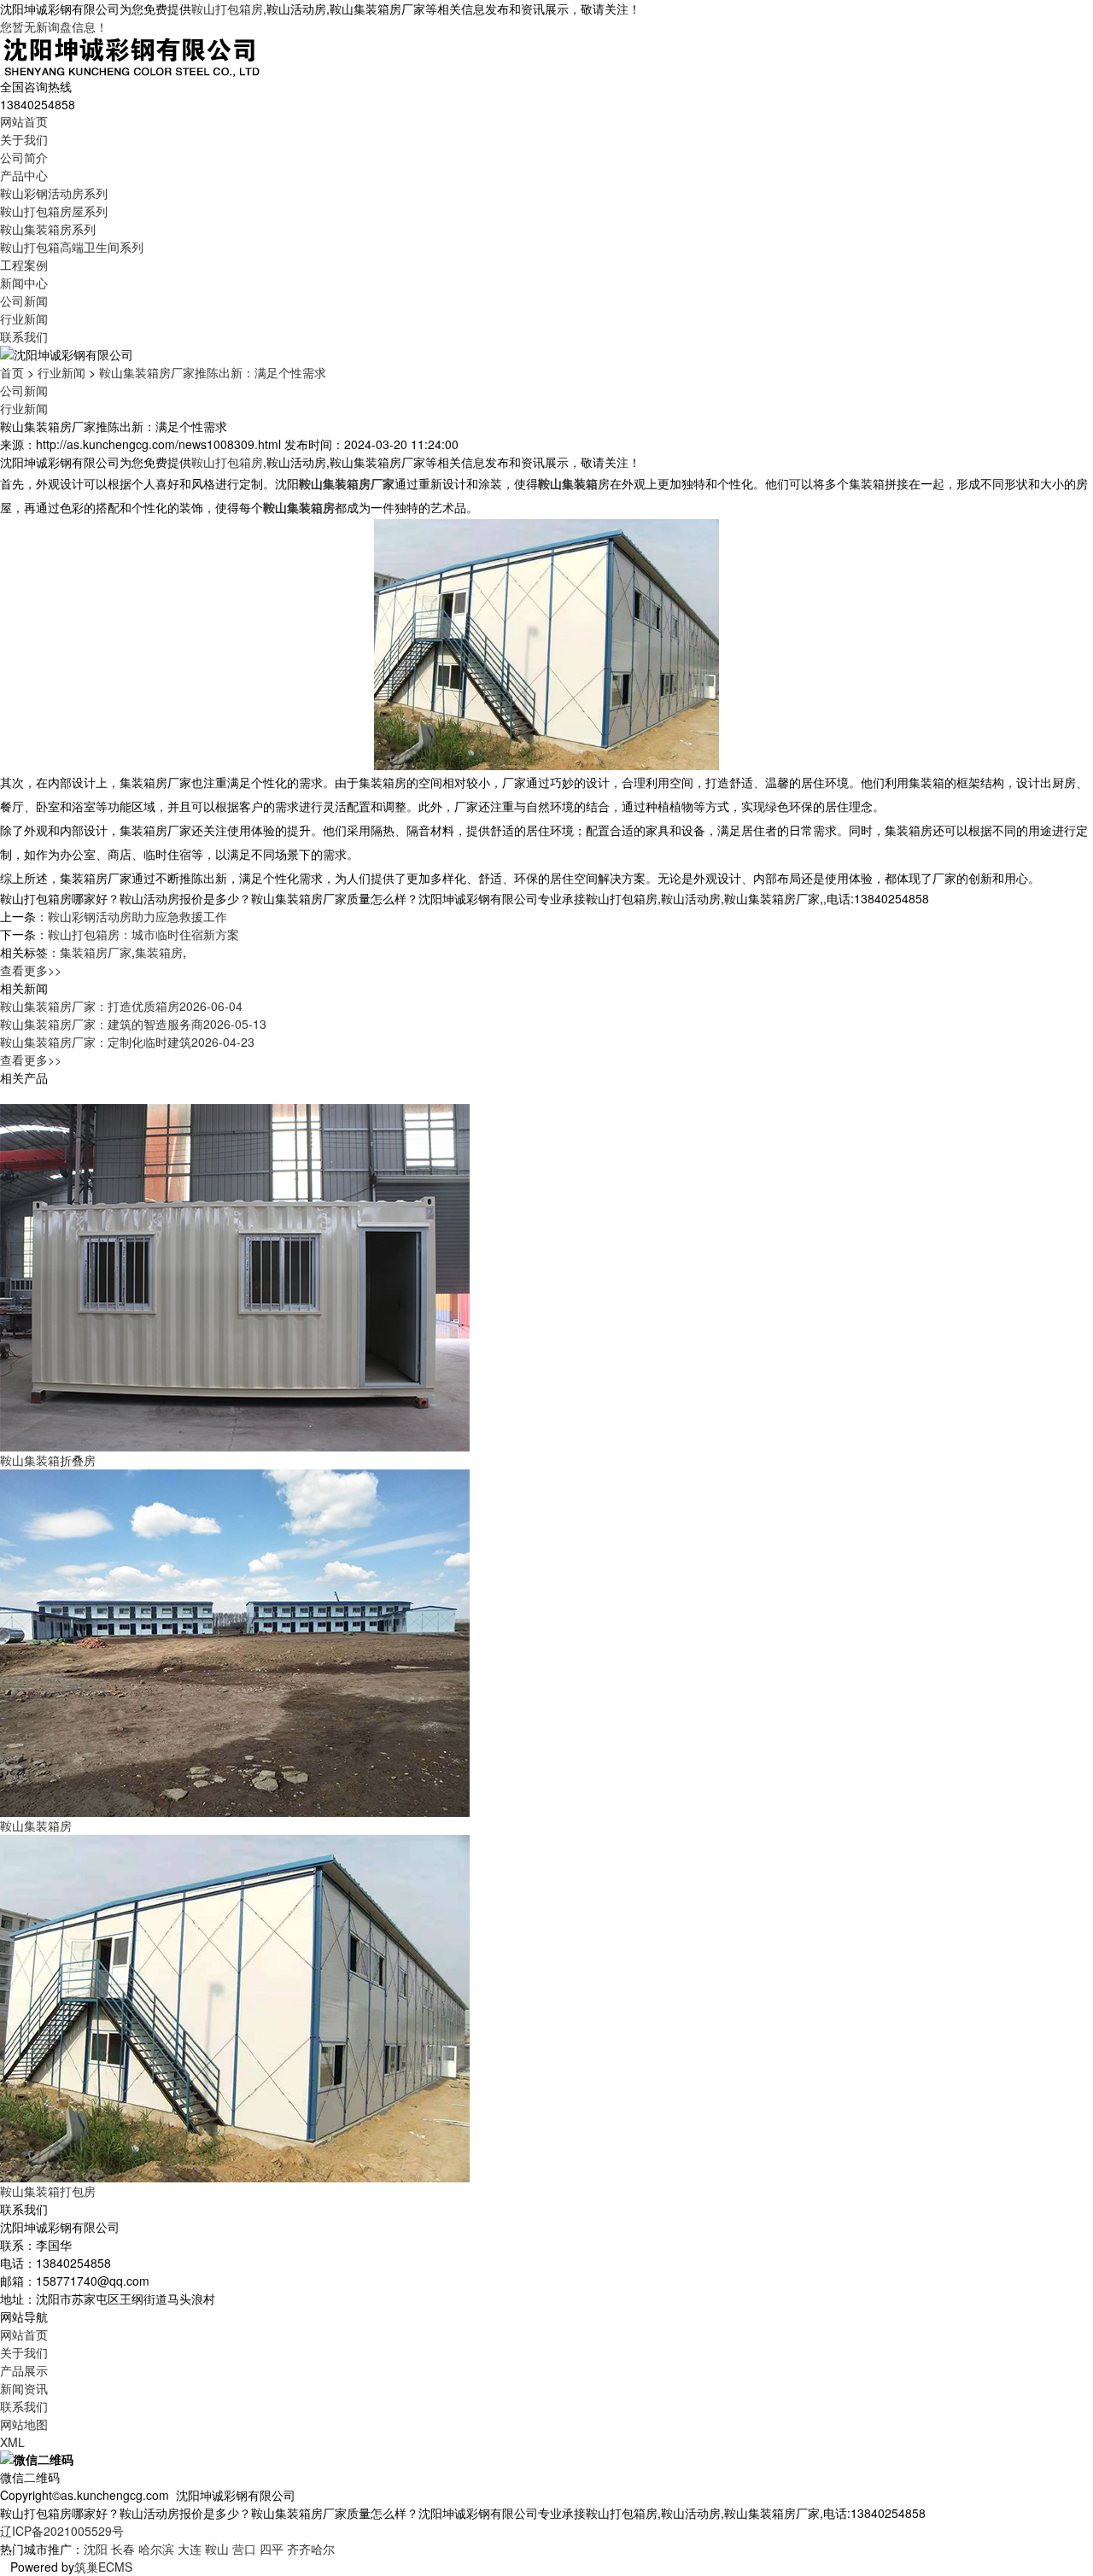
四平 (272, 2549)
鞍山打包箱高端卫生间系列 (72, 247)
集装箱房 (159, 952)
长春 (123, 2549)
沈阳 (96, 2549)
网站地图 (24, 2424)
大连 (190, 2549)
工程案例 (24, 265)
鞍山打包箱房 (227, 9)
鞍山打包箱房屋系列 (54, 211)
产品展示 (24, 2370)
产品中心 (24, 175)
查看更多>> (31, 970)
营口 (244, 2549)
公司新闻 (24, 301)
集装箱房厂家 (96, 952)
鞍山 (217, 2549)
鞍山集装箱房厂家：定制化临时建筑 (127, 1042)
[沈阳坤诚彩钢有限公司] (132, 55)
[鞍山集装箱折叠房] (235, 1276)
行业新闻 (24, 318)
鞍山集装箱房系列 (48, 229)
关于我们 (24, 139)
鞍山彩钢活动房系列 (54, 193)
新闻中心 (24, 283)
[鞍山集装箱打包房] (235, 2006)
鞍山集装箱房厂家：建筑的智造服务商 (133, 1024)
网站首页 (24, 121)
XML (12, 2442)
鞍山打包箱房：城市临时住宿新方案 (143, 934)
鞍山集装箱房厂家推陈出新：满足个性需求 (213, 372)
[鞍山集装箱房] (235, 1641)
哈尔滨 (156, 2549)
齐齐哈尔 (311, 2549)
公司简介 (24, 157)
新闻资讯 (24, 2388)
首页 (12, 372)
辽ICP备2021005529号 (62, 2531)
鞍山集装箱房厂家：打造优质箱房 (121, 1006)
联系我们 (24, 336)
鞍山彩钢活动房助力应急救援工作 (137, 916)
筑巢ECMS (103, 2567)
